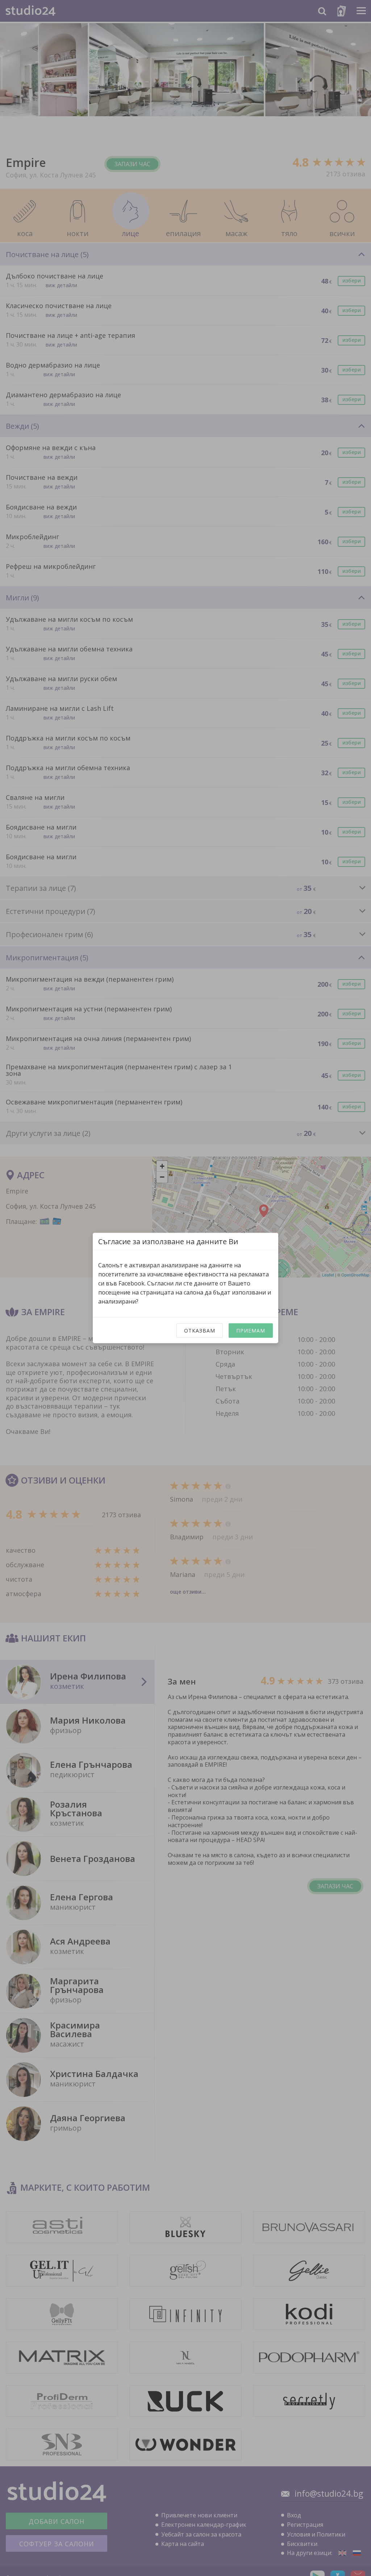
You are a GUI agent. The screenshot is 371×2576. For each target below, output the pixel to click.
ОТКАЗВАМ (200, 1331)
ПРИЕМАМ (251, 1331)
